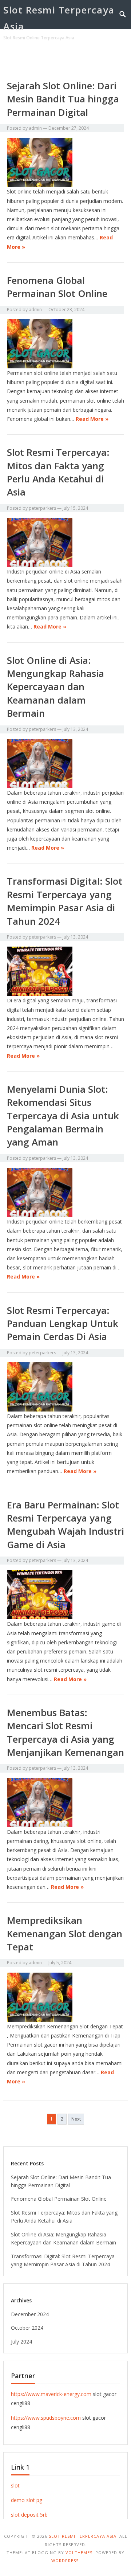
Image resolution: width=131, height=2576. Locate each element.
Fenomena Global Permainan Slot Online (57, 287)
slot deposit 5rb (29, 2515)
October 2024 (27, 2328)
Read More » (92, 419)
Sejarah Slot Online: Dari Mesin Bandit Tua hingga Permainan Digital (63, 99)
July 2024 (21, 2342)
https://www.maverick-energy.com (51, 2394)
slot (15, 2485)
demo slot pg (27, 2500)
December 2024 (30, 2314)
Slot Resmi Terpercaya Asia (59, 18)
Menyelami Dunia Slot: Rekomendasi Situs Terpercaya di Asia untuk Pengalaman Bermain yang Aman (63, 1116)
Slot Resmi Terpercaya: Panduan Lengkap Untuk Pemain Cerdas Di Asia (63, 1324)
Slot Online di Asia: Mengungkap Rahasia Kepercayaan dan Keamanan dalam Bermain (55, 687)
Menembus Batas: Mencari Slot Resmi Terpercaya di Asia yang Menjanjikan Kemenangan (65, 1732)
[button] (110, 59)
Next (76, 2119)
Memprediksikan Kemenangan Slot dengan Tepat (65, 1933)
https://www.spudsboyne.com (46, 2418)
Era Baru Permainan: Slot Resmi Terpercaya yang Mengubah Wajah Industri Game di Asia (65, 1525)
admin (35, 128)
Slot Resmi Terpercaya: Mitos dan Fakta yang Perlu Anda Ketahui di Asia (58, 472)
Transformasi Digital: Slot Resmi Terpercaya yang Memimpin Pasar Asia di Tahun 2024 (65, 901)
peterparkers (42, 508)
